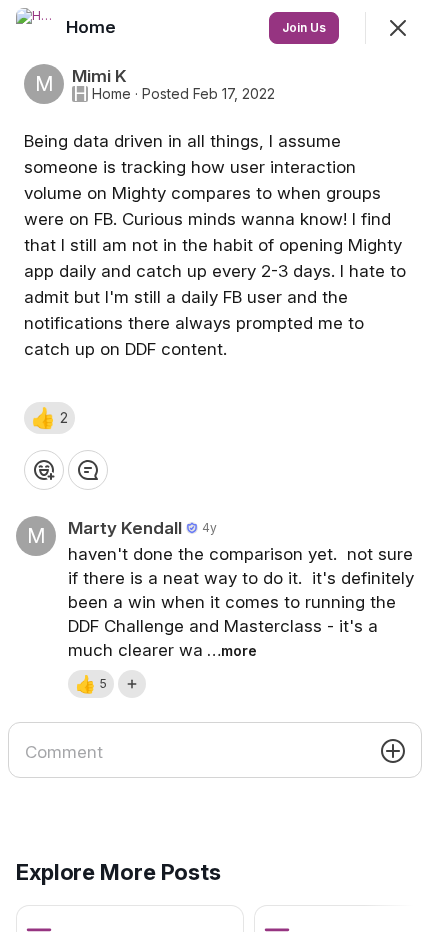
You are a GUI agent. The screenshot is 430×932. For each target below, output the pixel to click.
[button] (49, 418)
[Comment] (88, 470)
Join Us (304, 27)
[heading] (93, 27)
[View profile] (36, 28)
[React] (44, 470)
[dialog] (215, 466)
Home (111, 94)
